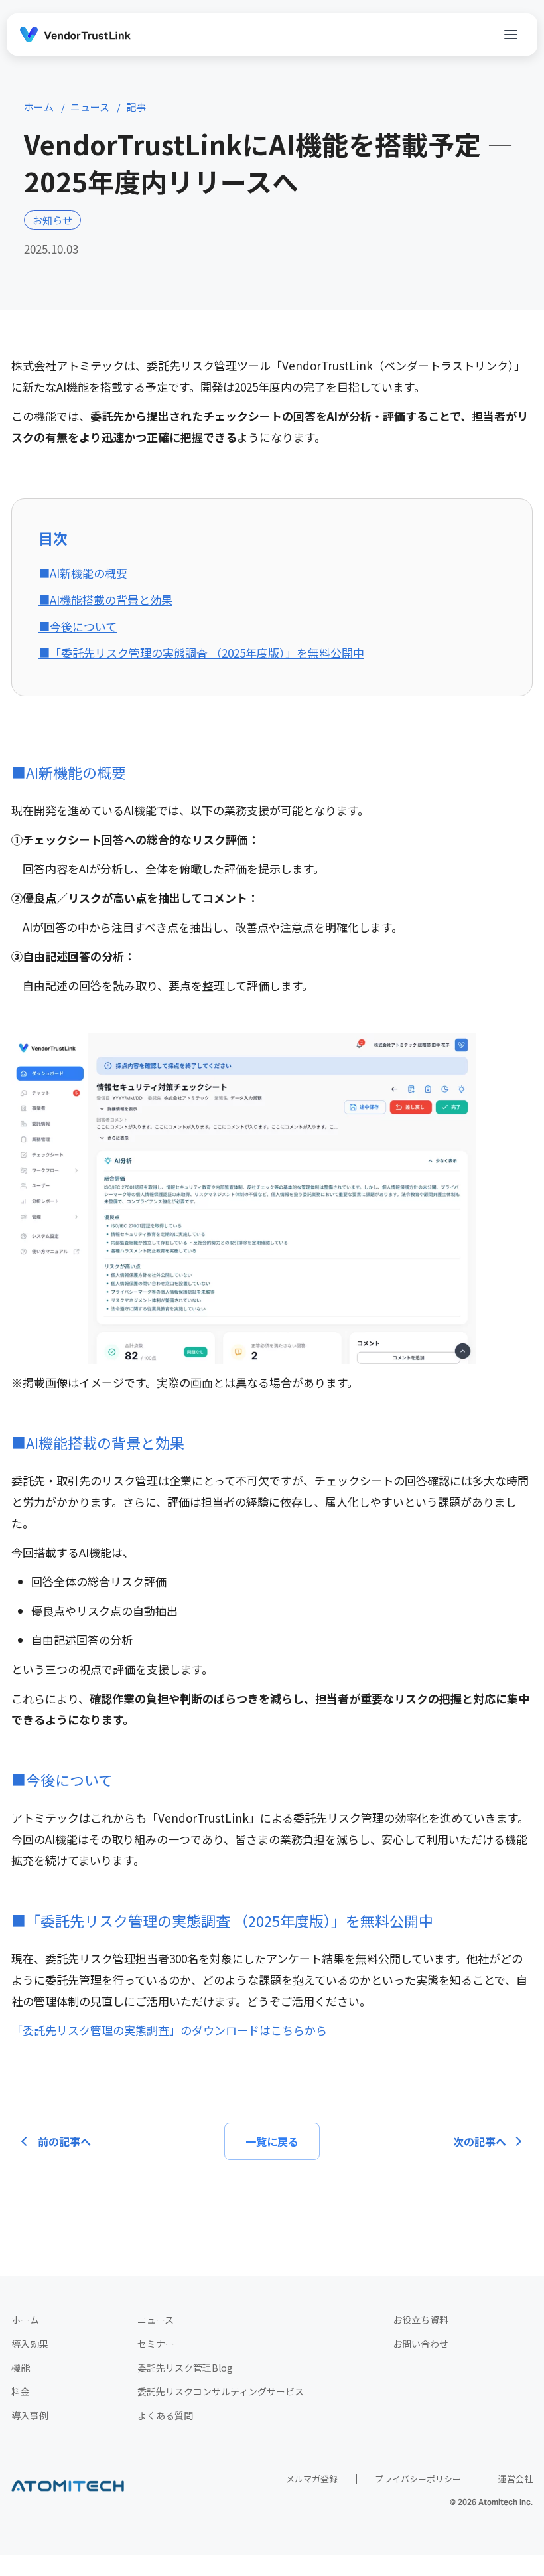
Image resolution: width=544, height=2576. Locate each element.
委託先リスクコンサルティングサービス (221, 2391)
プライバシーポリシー (418, 2479)
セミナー (156, 2344)
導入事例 (30, 2415)
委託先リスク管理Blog (185, 2368)
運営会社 (515, 2479)
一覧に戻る (272, 2141)
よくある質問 (165, 2415)
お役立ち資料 (421, 2320)
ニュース (156, 2320)
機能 (21, 2368)
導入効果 (30, 2344)
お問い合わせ (421, 2344)
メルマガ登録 (312, 2479)
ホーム (25, 2320)
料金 (21, 2391)
